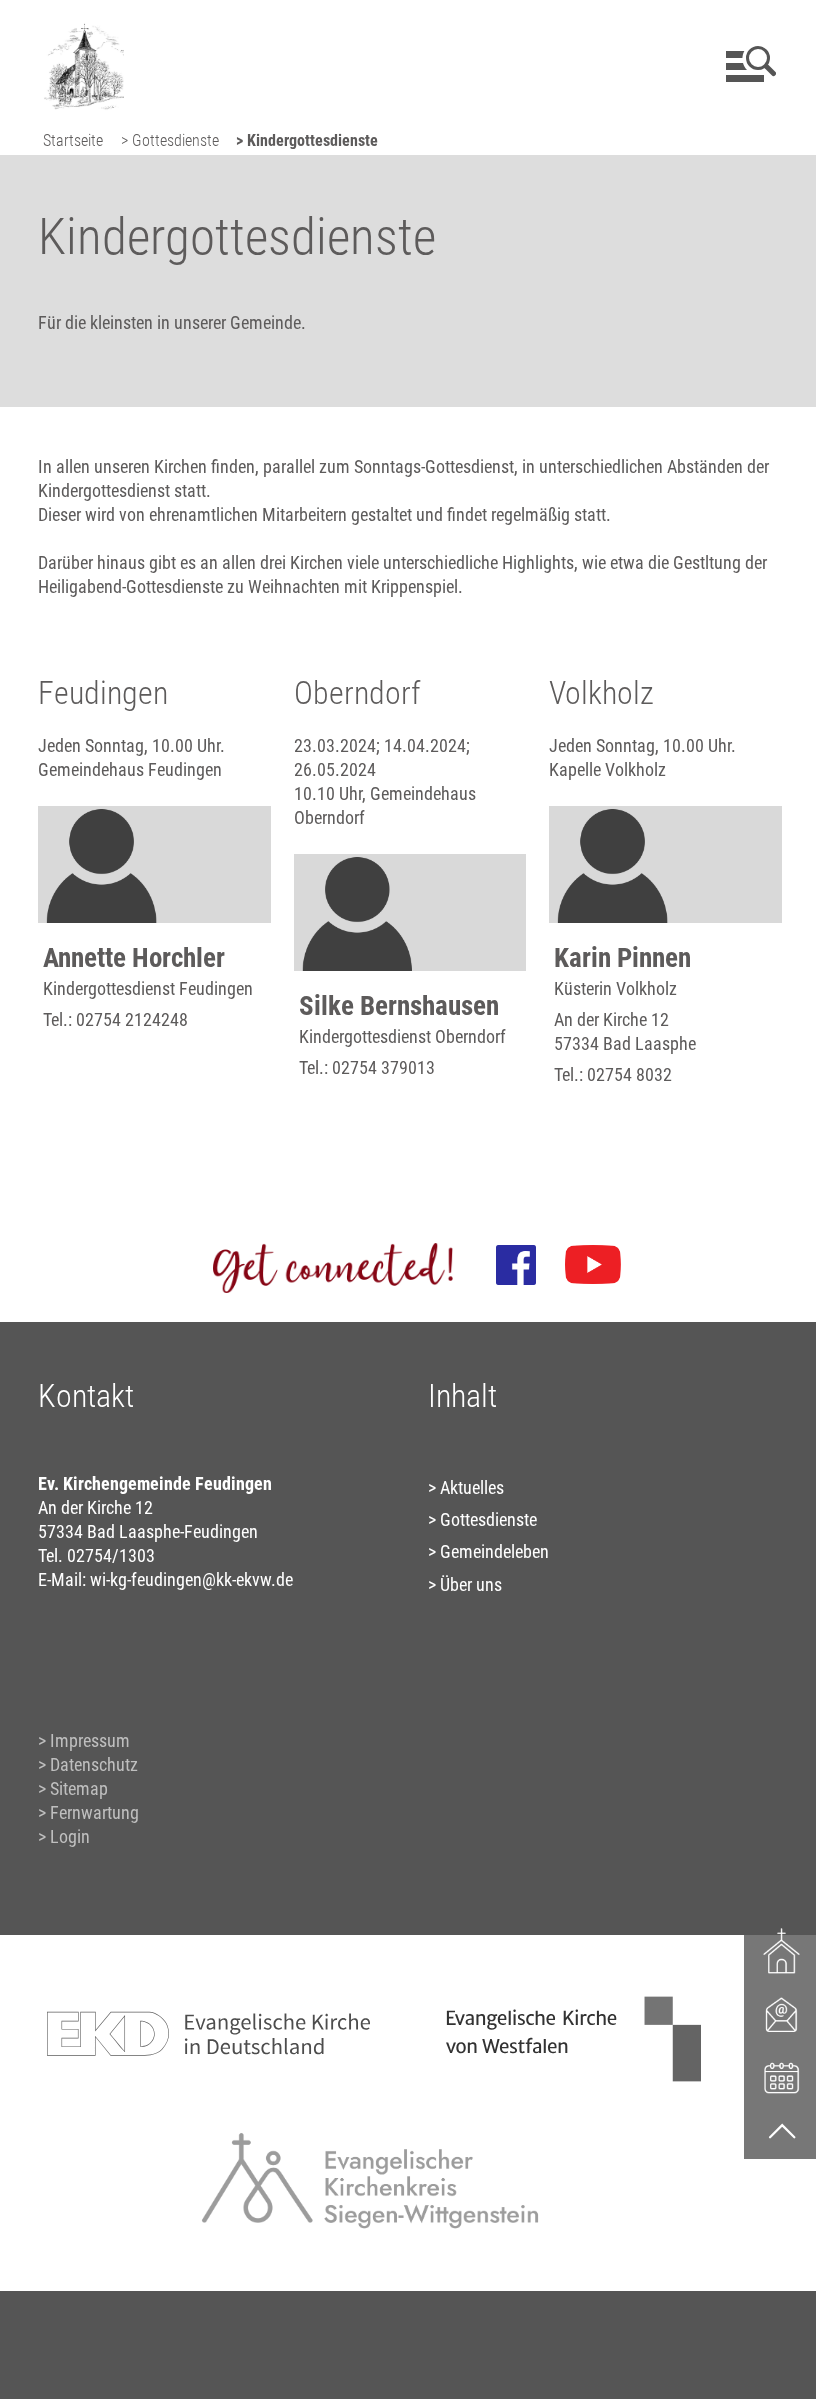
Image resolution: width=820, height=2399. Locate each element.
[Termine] (782, 2076)
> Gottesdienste (170, 140)
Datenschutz (94, 1764)
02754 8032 (629, 1074)
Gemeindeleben (494, 1551)
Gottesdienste (488, 1519)
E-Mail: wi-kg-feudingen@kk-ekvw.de (165, 1579)
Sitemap (79, 1788)
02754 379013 (383, 1067)
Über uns (471, 1584)
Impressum (90, 1740)
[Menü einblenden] (747, 64)
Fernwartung (94, 1812)
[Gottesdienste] (782, 1951)
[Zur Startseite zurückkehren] (81, 25)
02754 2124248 (132, 1019)
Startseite (73, 140)
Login (70, 1836)
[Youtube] (593, 1265)
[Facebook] (516, 1265)
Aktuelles (472, 1487)
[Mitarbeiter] (782, 2014)
